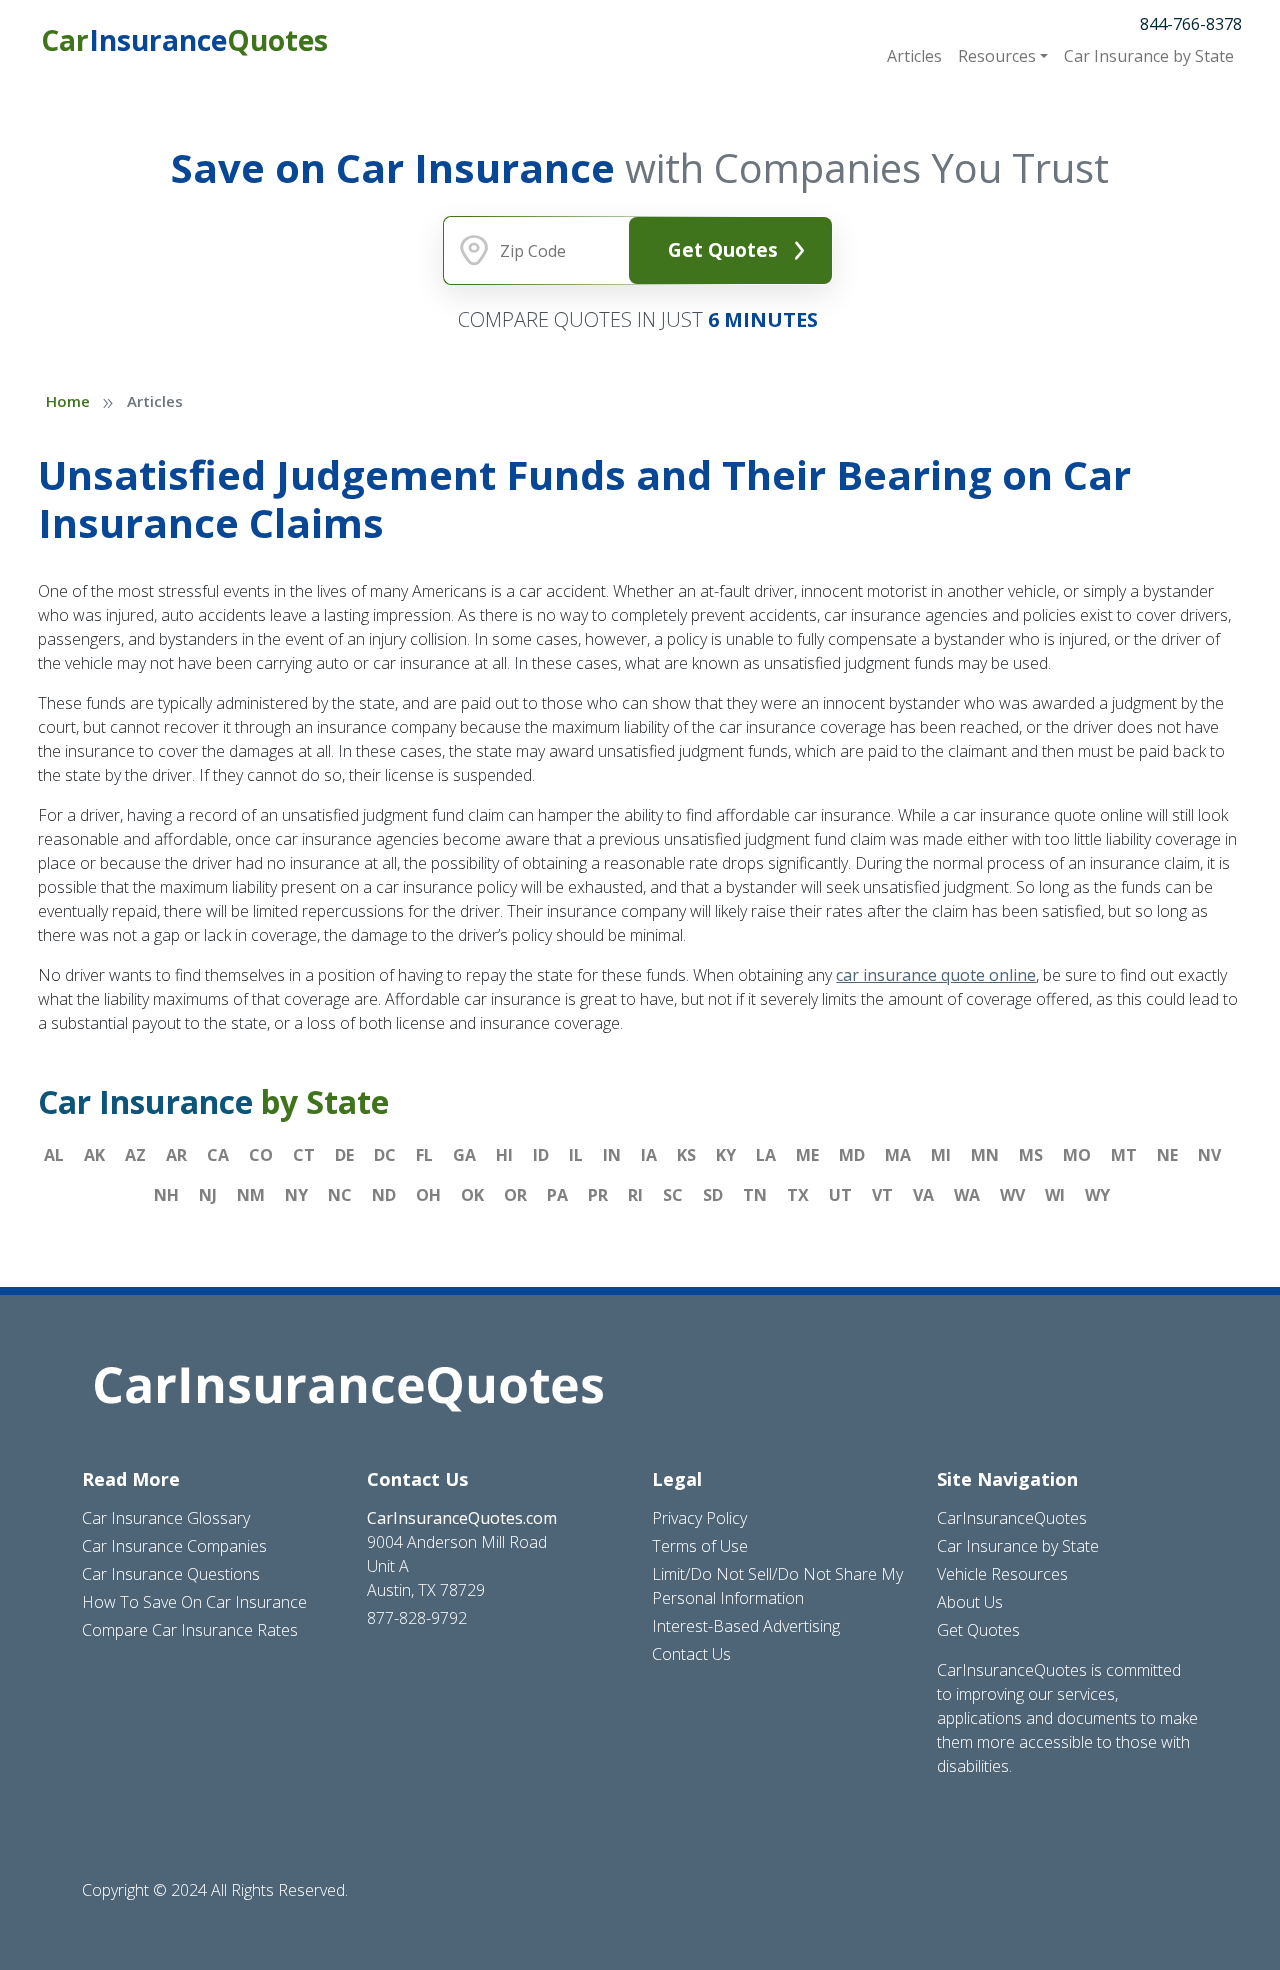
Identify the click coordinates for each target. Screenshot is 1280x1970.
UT (840, 1195)
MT (1124, 1155)
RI (635, 1195)
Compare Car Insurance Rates (190, 1630)
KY (726, 1155)
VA (923, 1195)
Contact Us (691, 1654)
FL (424, 1155)
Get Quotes (723, 249)
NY (296, 1195)
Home (68, 401)
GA (464, 1155)
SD (713, 1195)
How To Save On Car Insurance (194, 1602)
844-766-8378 (1191, 24)
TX (798, 1195)
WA (967, 1195)
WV (1012, 1195)
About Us (970, 1602)
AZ (135, 1155)
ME (807, 1155)
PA (557, 1195)
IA (649, 1155)
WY (1097, 1195)
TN (755, 1195)
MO (1077, 1155)
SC (673, 1195)
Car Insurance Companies (174, 1546)
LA (766, 1155)
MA (898, 1155)
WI (1055, 1195)
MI (941, 1155)
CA (218, 1155)
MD (852, 1155)
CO (261, 1155)
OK (472, 1195)
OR (515, 1195)
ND (384, 1195)
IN (612, 1155)
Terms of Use (700, 1546)
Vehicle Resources (1002, 1574)
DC (385, 1155)
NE (1167, 1155)
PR (598, 1195)
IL (576, 1155)
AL (54, 1155)
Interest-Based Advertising (746, 1626)
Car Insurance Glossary (166, 1518)
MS (1031, 1155)
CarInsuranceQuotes (1012, 1518)
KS (686, 1155)
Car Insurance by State (1018, 1546)
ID (541, 1155)
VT (882, 1195)
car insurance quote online (936, 975)
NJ (208, 1195)
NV (1209, 1155)
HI (504, 1155)
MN (985, 1155)
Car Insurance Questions (171, 1574)
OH (428, 1195)
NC (340, 1195)
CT (304, 1155)
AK (94, 1155)
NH (166, 1195)
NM (251, 1195)
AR (176, 1155)
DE (344, 1155)
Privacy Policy (699, 1518)
